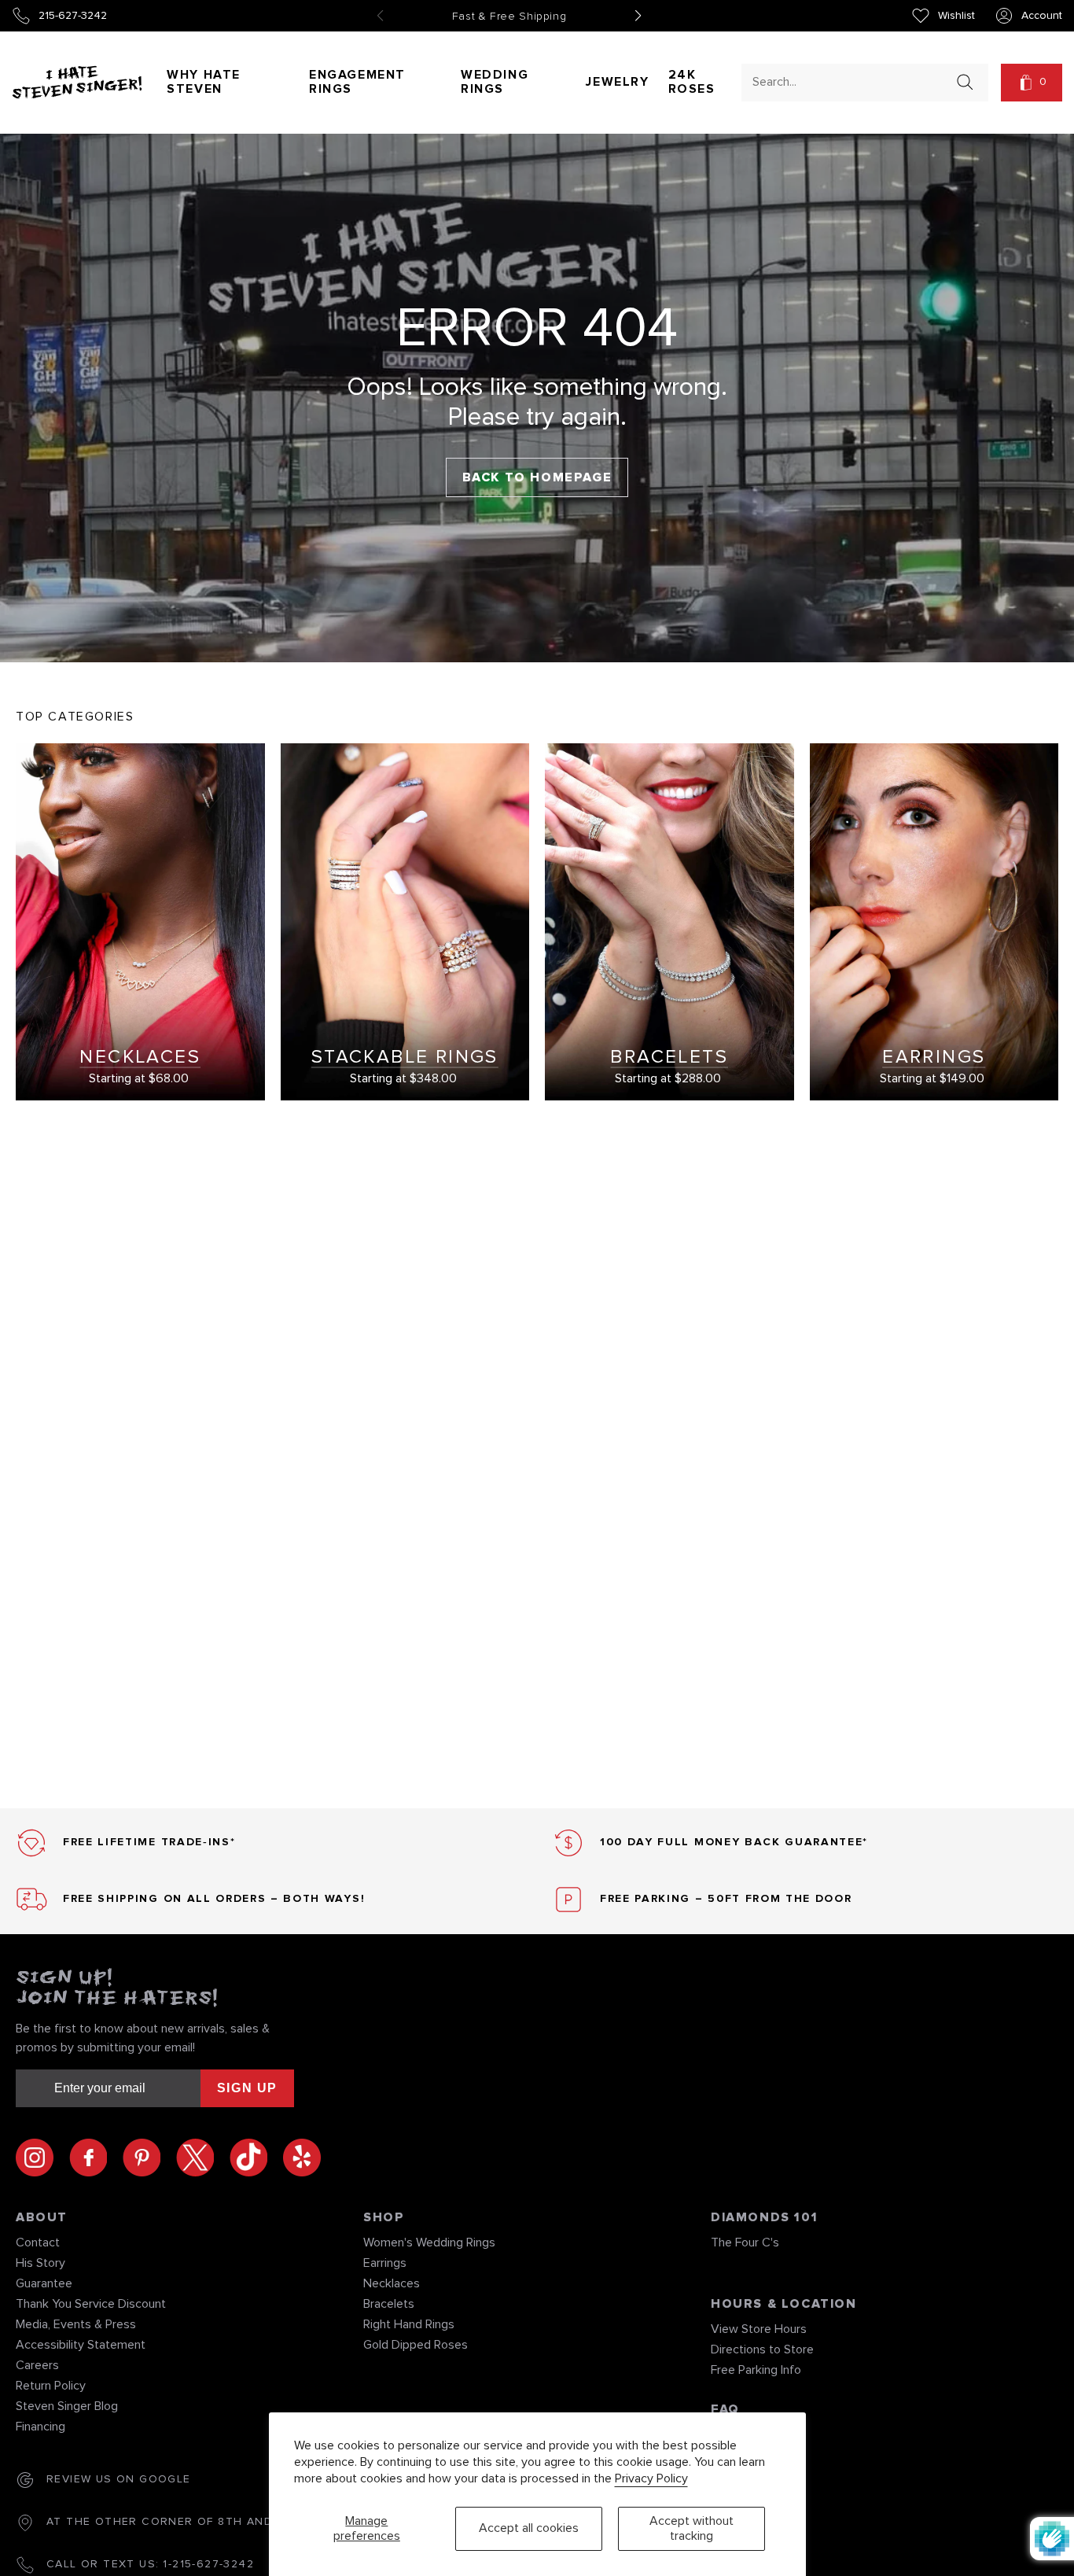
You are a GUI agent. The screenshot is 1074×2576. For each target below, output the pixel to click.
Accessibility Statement (81, 2345)
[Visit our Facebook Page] (96, 2158)
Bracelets (389, 2304)
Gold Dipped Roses (416, 2345)
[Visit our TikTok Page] (256, 2158)
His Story (40, 2263)
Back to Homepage (537, 477)
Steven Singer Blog (67, 2406)
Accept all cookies (529, 2528)
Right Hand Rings (409, 2324)
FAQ (725, 2409)
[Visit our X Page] (203, 2158)
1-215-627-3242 (208, 2564)
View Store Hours (759, 2329)
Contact (38, 2242)
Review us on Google (119, 2479)
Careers (37, 2365)
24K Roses (692, 82)
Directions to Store (762, 2349)
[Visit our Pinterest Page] (149, 2158)
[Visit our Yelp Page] (302, 2158)
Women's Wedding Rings (429, 2242)
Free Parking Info (756, 2370)
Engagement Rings (357, 82)
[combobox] (851, 81)
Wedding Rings (495, 82)
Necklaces (392, 2283)
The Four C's (745, 2242)
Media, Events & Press (76, 2324)
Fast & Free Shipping (509, 17)
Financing (40, 2427)
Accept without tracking (691, 2528)
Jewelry (617, 82)
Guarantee (44, 2283)
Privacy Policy (651, 2478)
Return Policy (51, 2386)
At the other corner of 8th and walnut (187, 2522)
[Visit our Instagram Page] (42, 2158)
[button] (1032, 83)
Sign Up (247, 2088)
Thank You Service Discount (91, 2304)
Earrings (385, 2263)
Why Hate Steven (204, 82)
